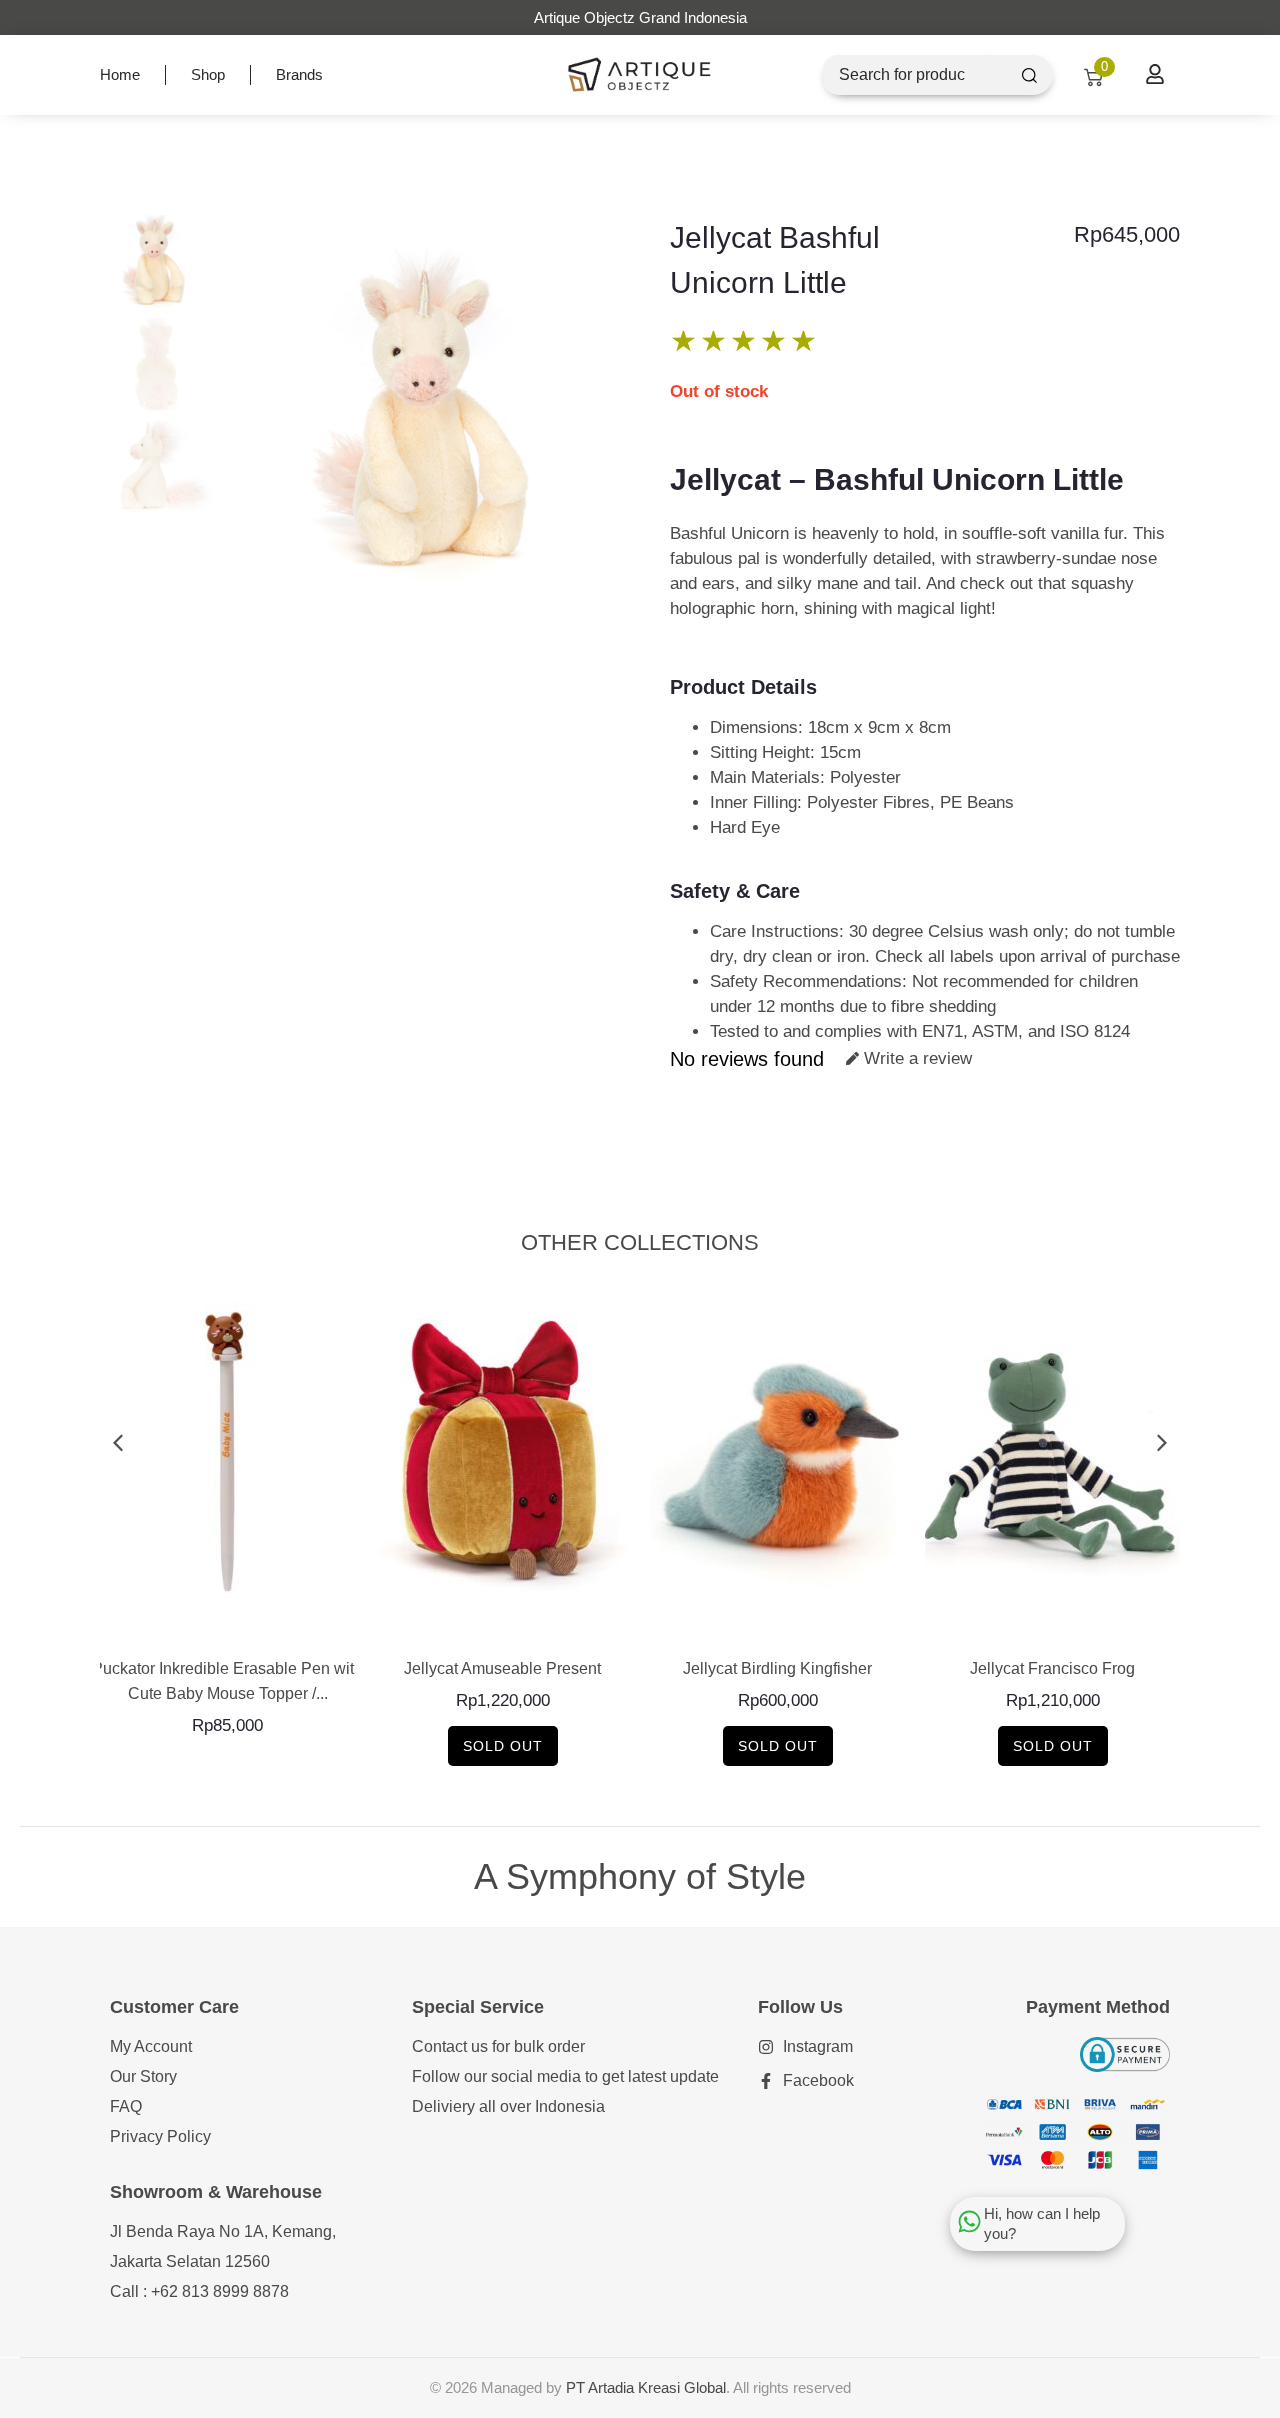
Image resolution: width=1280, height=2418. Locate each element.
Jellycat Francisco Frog (1052, 1668)
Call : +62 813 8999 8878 (199, 2291)
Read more (502, 1624)
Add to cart (227, 1624)
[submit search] (1029, 75)
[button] (117, 1443)
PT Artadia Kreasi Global (646, 2387)
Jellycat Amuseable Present (502, 1668)
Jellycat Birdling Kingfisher (777, 1668)
